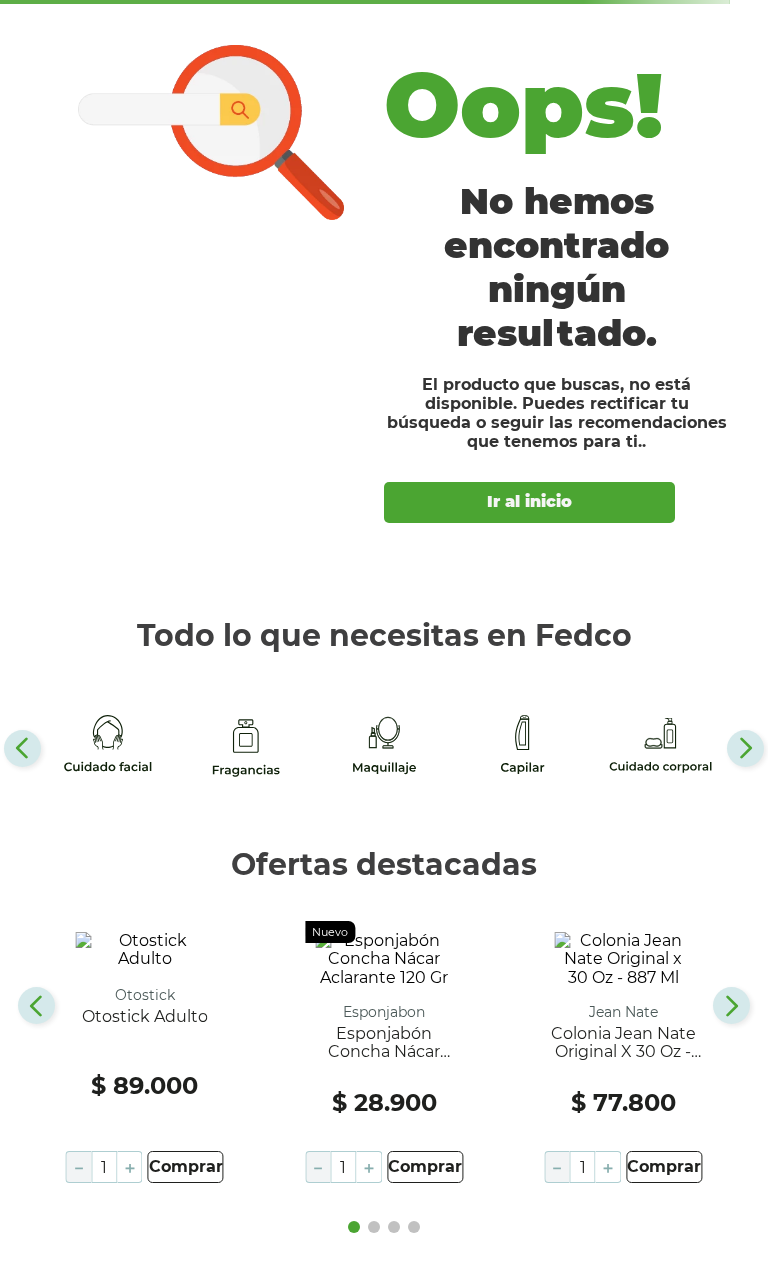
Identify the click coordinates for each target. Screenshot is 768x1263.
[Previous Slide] (22, 748)
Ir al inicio (529, 501)
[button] (354, 1227)
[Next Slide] (745, 748)
